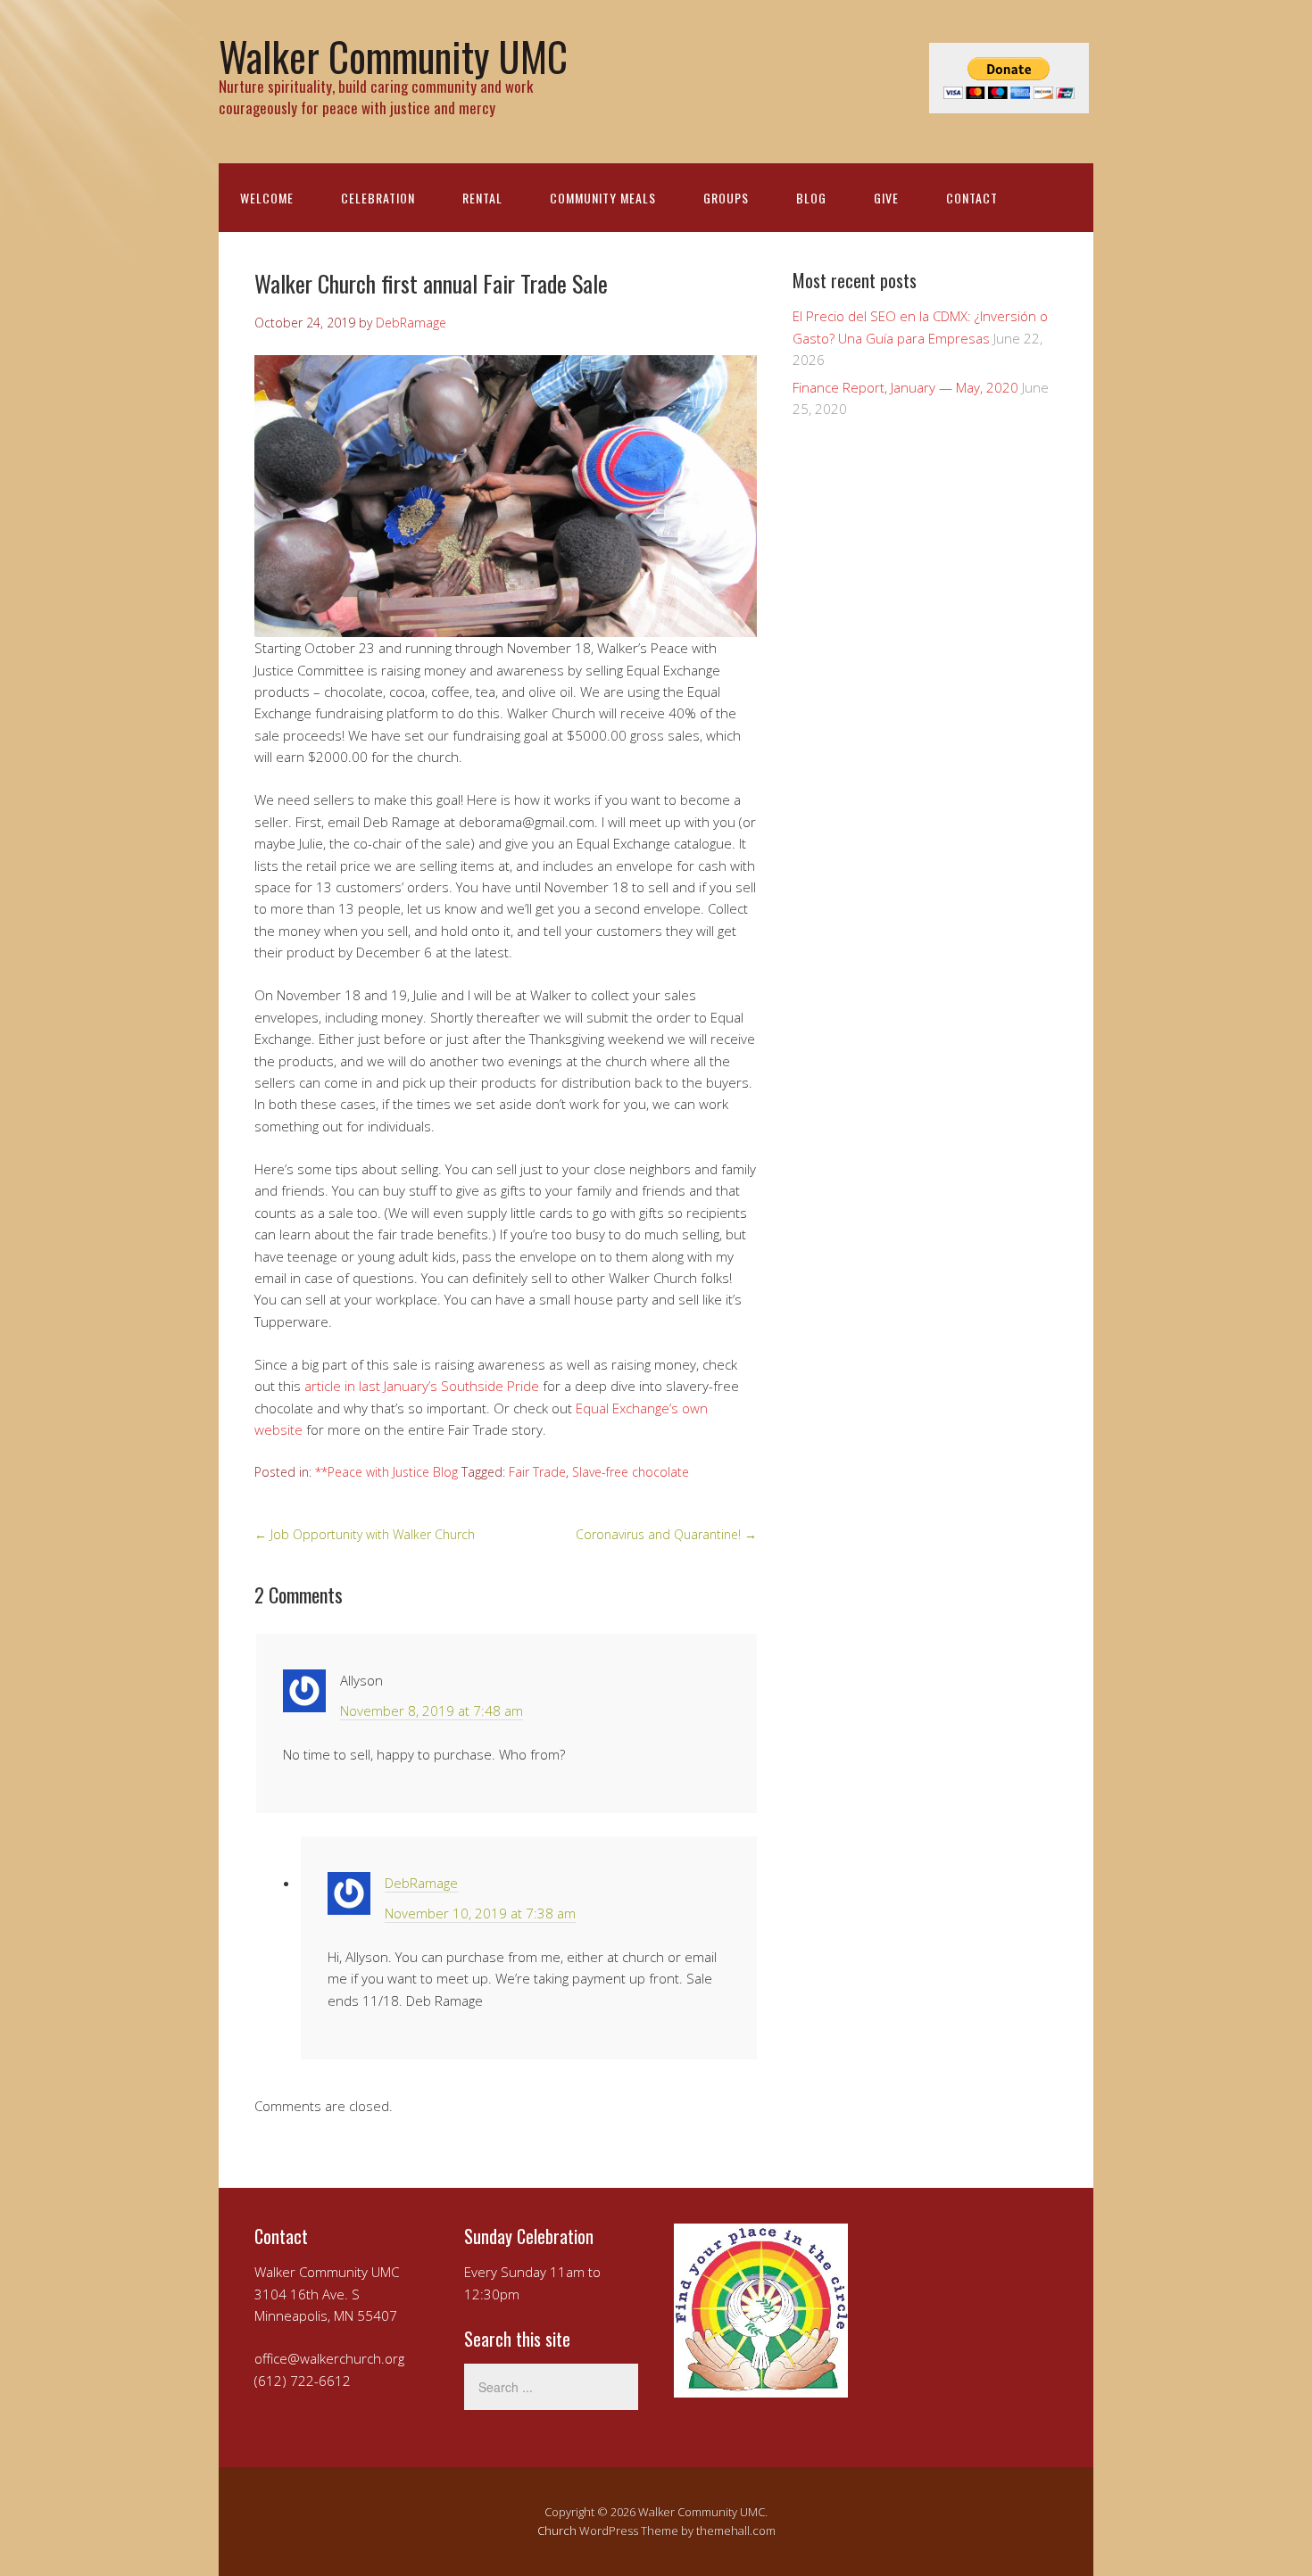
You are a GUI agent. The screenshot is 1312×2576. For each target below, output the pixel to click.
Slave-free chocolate (631, 1472)
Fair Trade (537, 1472)
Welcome (267, 198)
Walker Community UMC (393, 56)
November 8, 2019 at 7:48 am (432, 1710)
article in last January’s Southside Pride (422, 1386)
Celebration (378, 198)
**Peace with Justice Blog (386, 1472)
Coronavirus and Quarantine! (666, 1534)
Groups (726, 198)
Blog (811, 198)
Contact (972, 198)
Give (886, 198)
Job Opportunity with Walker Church (365, 1534)
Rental (482, 198)
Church (557, 2530)
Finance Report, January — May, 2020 (905, 387)
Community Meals (603, 198)
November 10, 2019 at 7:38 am (480, 1913)
